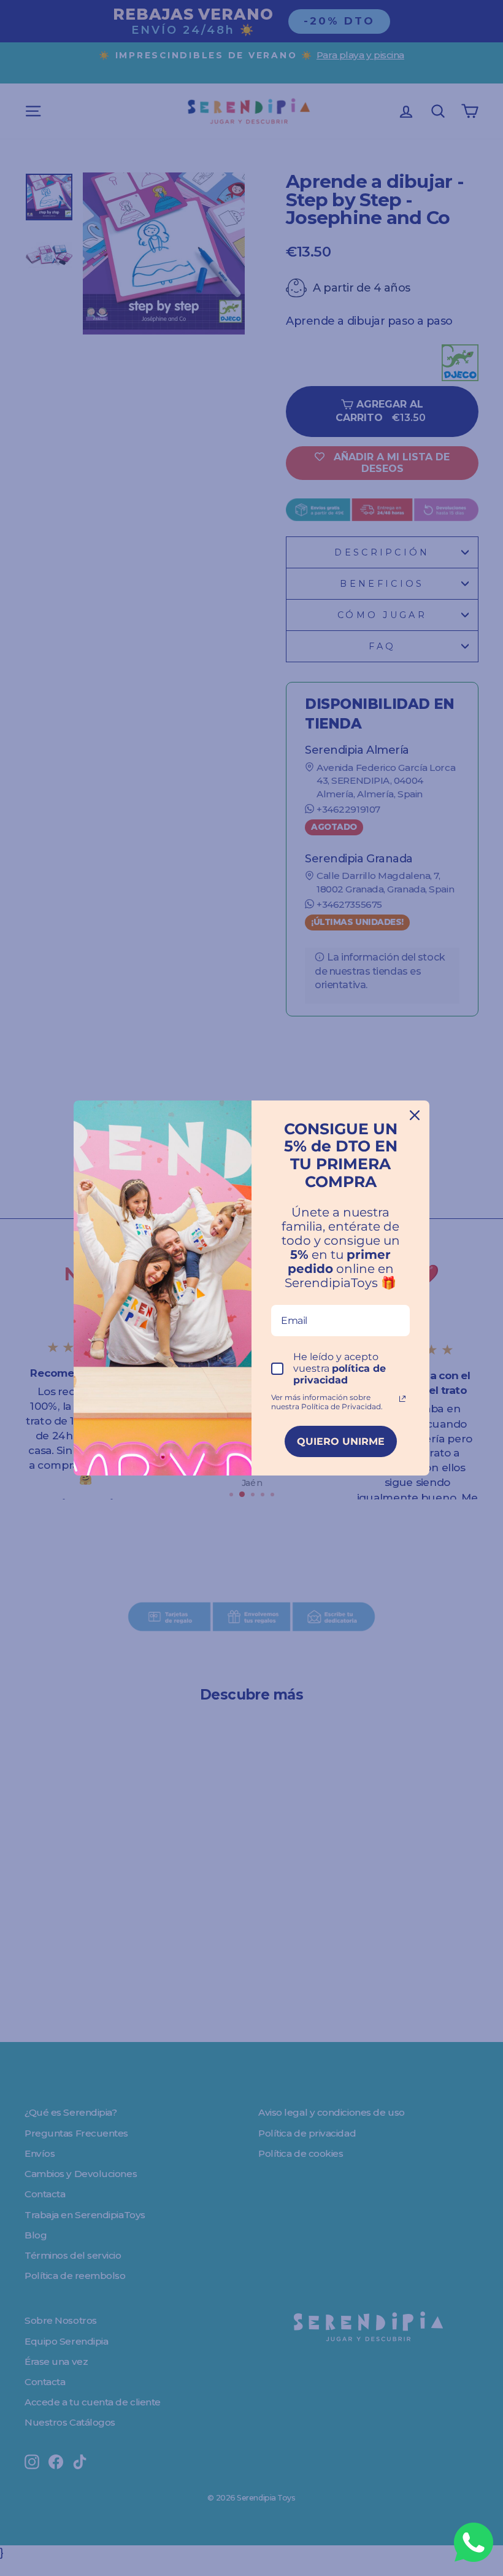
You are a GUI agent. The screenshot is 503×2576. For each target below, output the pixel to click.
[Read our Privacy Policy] (402, 1399)
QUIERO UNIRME (341, 1441)
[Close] (415, 1115)
